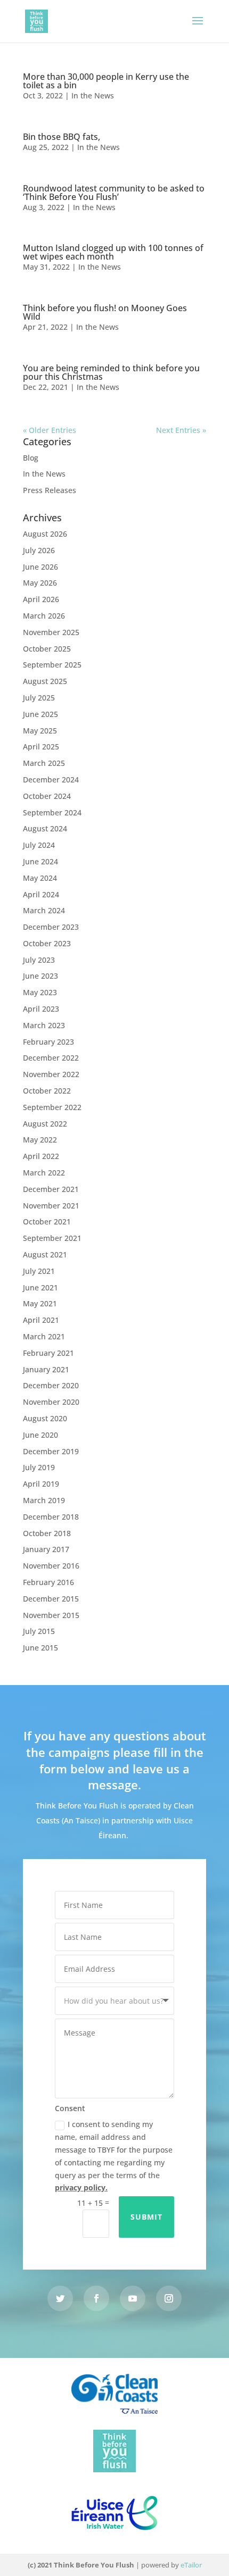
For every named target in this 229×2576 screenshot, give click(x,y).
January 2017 (46, 1549)
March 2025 (44, 763)
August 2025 (45, 681)
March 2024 (44, 910)
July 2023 (39, 960)
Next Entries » (181, 430)
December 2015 (51, 1599)
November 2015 (51, 1615)
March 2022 (44, 1173)
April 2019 (41, 1484)
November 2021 (51, 1206)
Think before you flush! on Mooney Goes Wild (105, 312)
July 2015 (39, 1631)
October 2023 (47, 943)
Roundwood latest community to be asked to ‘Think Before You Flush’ (114, 193)
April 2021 (41, 1320)
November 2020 (51, 1402)
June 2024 (40, 861)
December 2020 (51, 1385)
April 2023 (41, 1009)
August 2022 (45, 1124)
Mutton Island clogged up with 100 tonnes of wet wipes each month (113, 252)
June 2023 (40, 976)
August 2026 (45, 534)
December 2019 (51, 1451)
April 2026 (41, 599)
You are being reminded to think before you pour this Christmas (111, 372)
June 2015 (40, 1648)
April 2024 (41, 894)
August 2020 (45, 1418)
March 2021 (44, 1336)
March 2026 (44, 616)
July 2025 (39, 698)
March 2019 (44, 1500)
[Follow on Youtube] (133, 2298)
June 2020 (40, 1435)
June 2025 (40, 714)
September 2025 (52, 665)
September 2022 (52, 1107)
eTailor (191, 2565)
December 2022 (51, 1058)
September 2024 (52, 812)
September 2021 (52, 1238)
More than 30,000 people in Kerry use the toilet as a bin (106, 81)
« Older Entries (50, 430)
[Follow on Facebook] (96, 2298)
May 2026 (40, 583)
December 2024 (51, 780)
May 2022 (40, 1140)
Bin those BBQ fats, (62, 137)
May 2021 (40, 1303)
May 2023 (40, 992)
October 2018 (47, 1533)
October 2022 (47, 1091)
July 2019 (39, 1467)
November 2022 (51, 1074)
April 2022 (41, 1156)
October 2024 (47, 796)
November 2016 (51, 1566)
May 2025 (40, 731)
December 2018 (51, 1517)
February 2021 (48, 1353)
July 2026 (39, 550)
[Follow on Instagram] (169, 2298)
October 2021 (47, 1222)
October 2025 (47, 649)
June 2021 (40, 1287)
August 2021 (45, 1254)
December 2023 (51, 927)
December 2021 (51, 1189)
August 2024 (45, 828)
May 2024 (40, 878)
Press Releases (50, 490)
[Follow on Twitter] (60, 2298)
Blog (31, 458)
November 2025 (51, 632)
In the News (93, 95)
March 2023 (44, 1025)
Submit (146, 2217)
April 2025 (41, 747)
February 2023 (48, 1042)
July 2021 (39, 1271)
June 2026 (40, 567)
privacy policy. (81, 2187)
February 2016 (48, 1582)
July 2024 (39, 845)
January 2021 (46, 1369)
